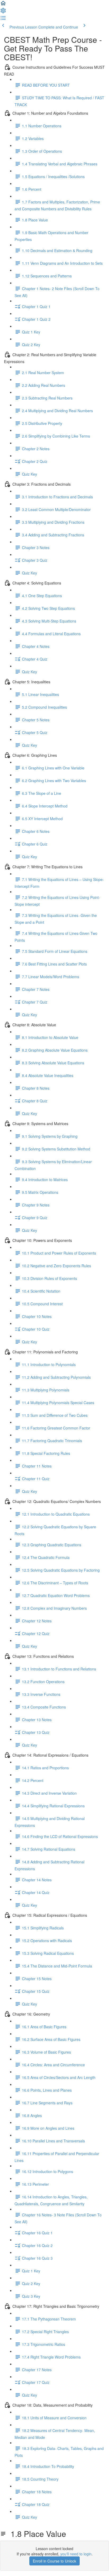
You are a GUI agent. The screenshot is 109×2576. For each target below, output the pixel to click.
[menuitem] (3, 12)
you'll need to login (76, 2554)
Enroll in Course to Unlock (54, 2561)
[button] (3, 5)
